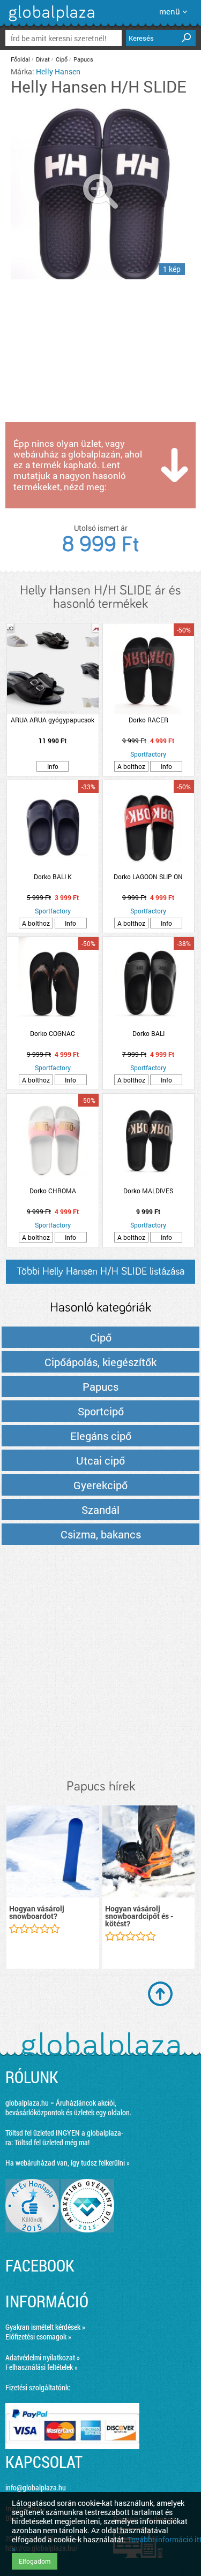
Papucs (83, 59)
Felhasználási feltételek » (42, 2367)
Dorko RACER (148, 720)
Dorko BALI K (53, 877)
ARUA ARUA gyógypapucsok (53, 720)
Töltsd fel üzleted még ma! (52, 2142)
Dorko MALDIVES (148, 1191)
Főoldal (20, 59)
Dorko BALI (148, 1033)
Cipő (62, 59)
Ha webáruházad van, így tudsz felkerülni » (68, 2163)
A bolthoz (131, 766)
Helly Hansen (58, 71)
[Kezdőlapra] (50, 21)
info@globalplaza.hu (36, 2487)
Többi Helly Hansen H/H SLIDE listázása (100, 1271)
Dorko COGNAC (53, 1033)
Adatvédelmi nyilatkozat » (43, 2357)
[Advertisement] (100, 1663)
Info (53, 766)
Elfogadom (35, 2561)
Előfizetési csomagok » (38, 2337)
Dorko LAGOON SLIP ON (148, 877)
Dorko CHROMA (53, 1191)
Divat (43, 59)
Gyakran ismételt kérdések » (45, 2327)
